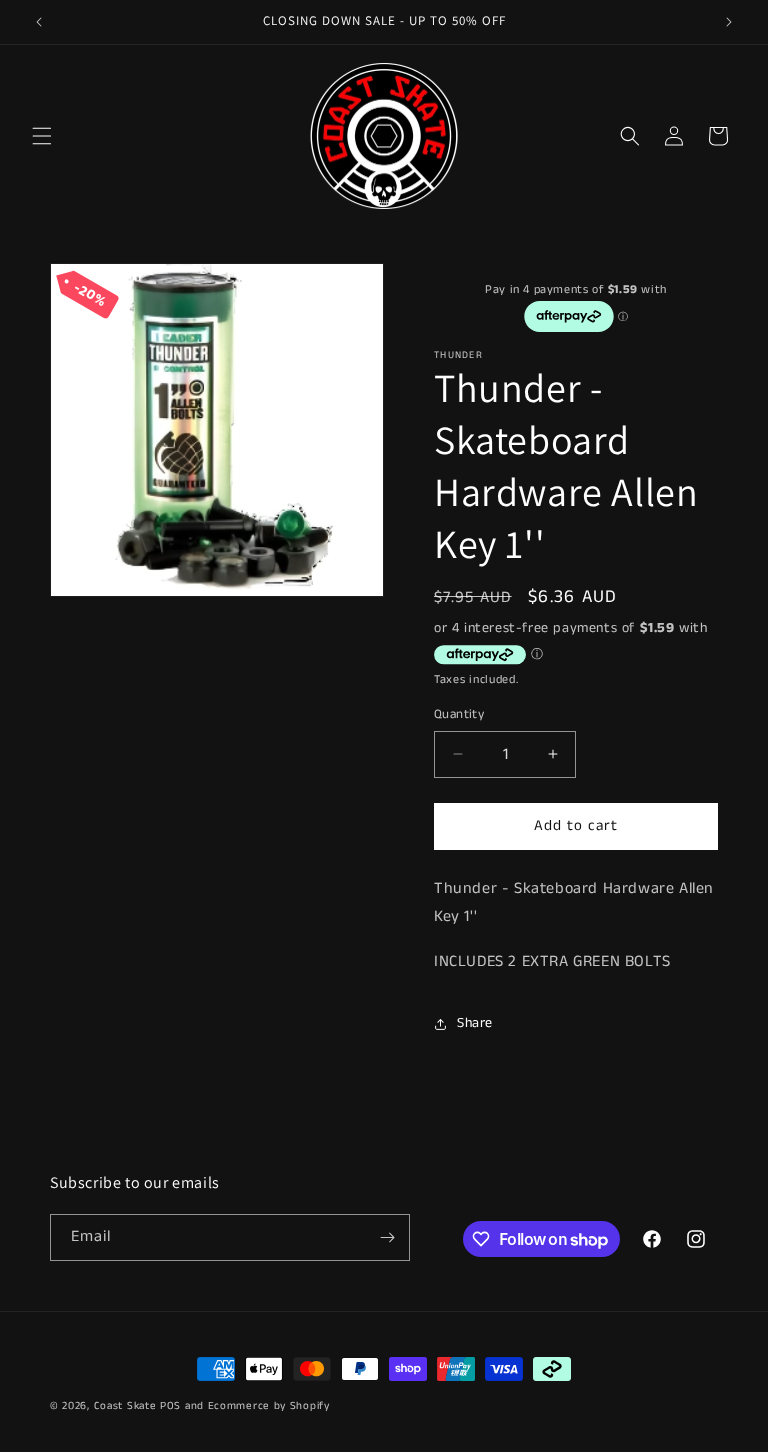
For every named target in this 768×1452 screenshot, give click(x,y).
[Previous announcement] (39, 22)
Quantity (459, 714)
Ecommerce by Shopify (269, 1406)
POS (170, 1406)
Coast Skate (125, 1406)
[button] (42, 136)
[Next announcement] (729, 22)
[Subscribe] (387, 1237)
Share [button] (475, 1023)
